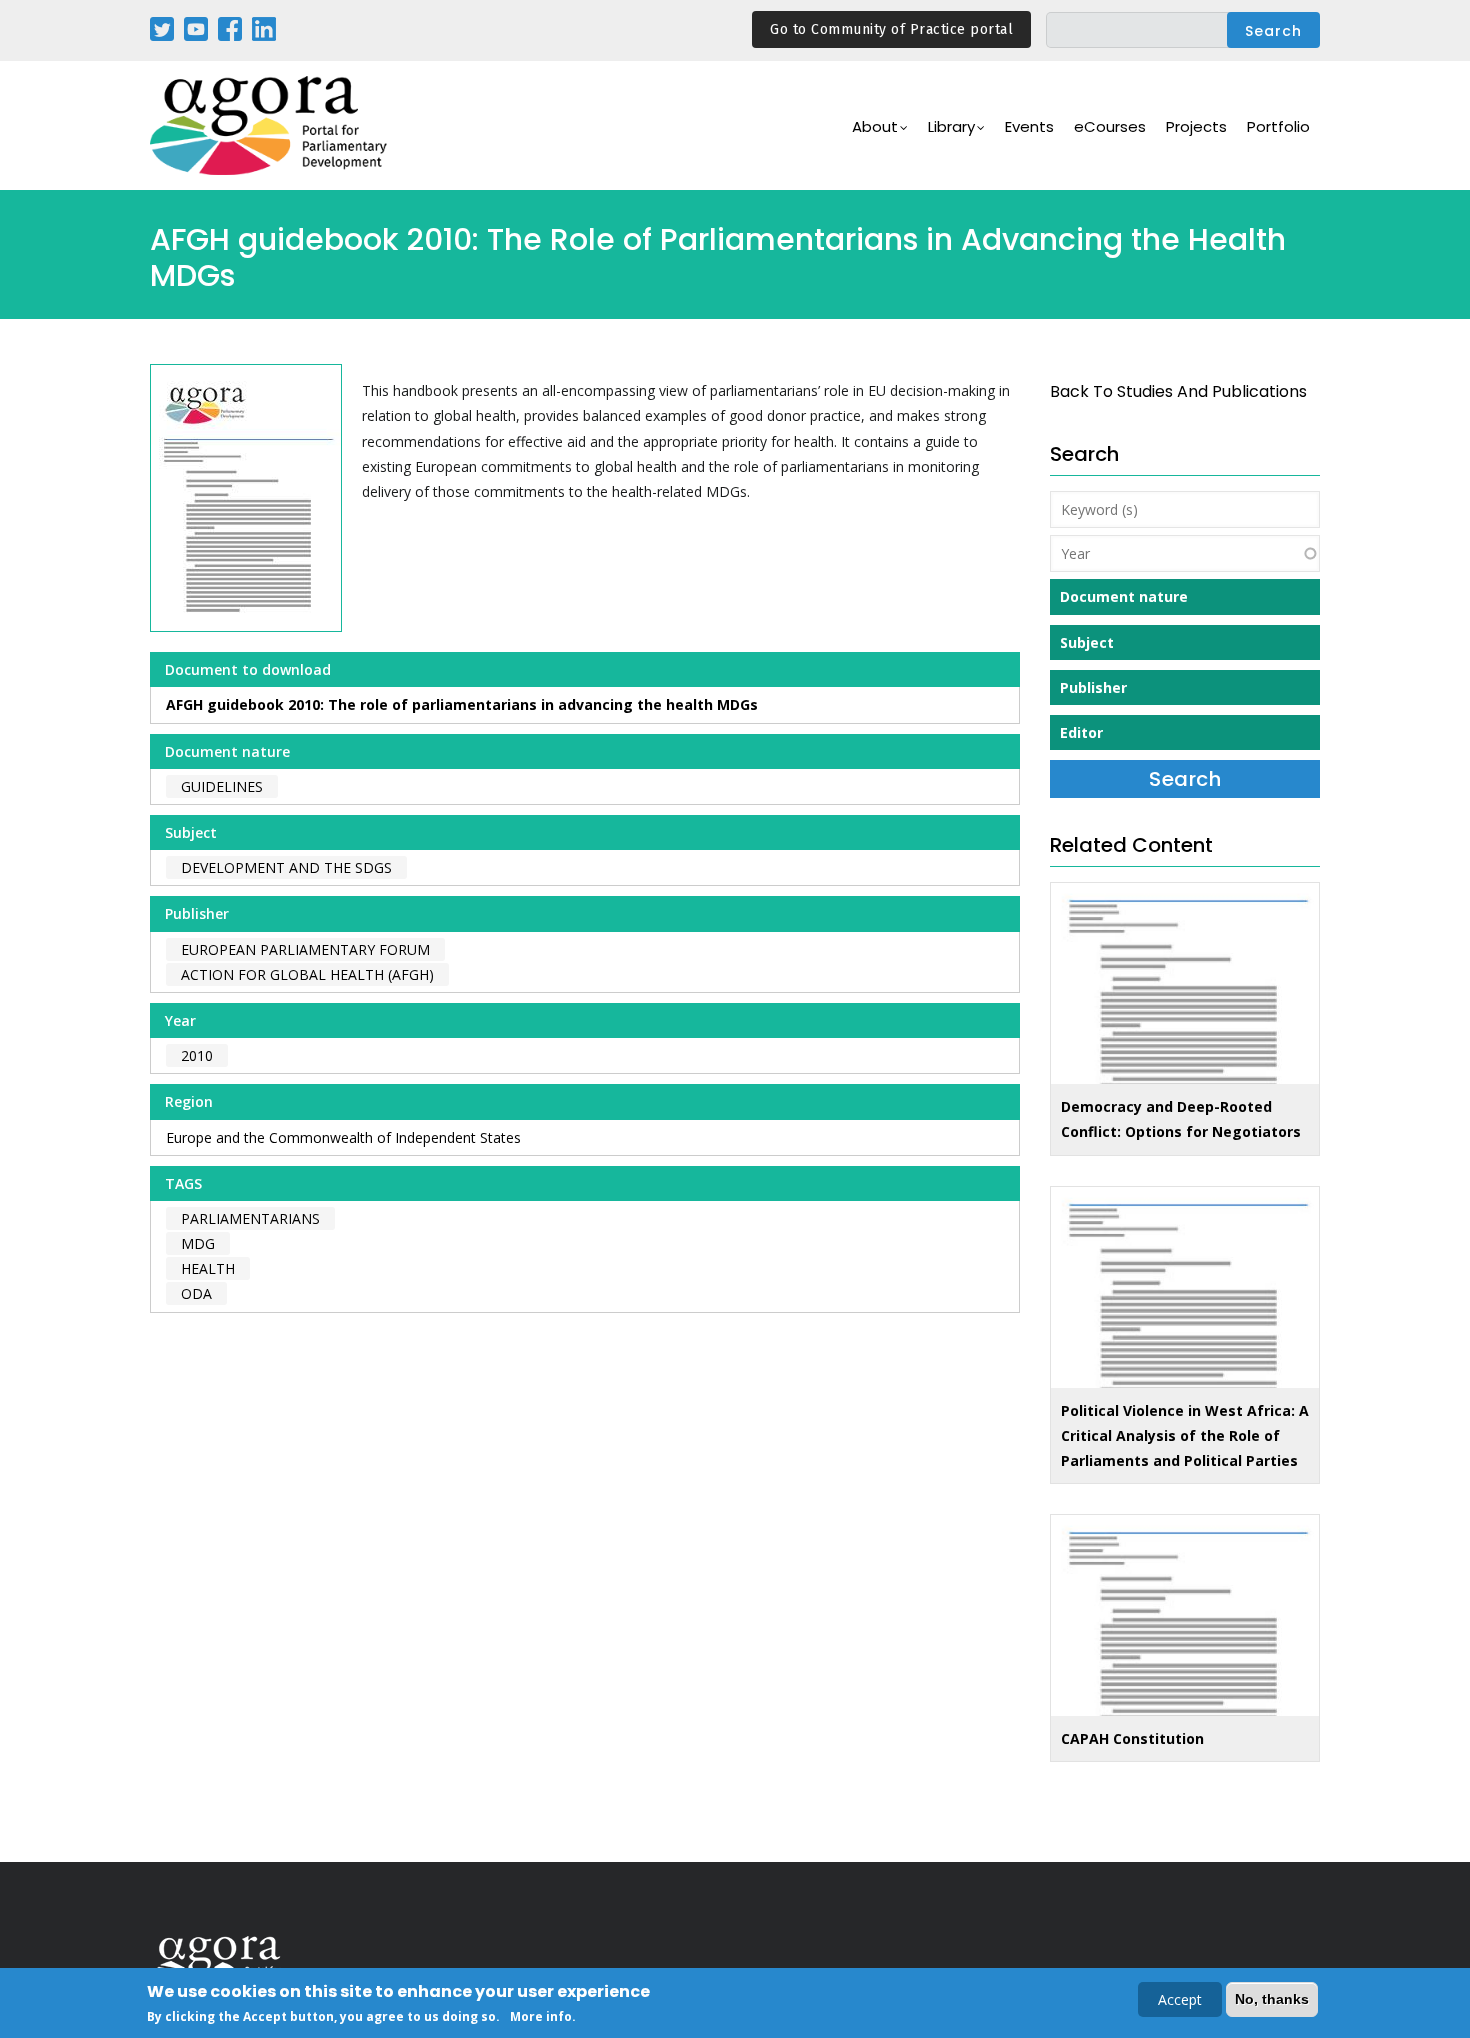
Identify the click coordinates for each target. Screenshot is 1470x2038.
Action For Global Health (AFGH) (307, 974)
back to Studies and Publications (1178, 391)
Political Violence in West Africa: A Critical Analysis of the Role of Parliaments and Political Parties (1185, 1435)
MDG (198, 1243)
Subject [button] (1087, 642)
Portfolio (1278, 126)
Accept (1180, 1999)
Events (1029, 126)
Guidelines (222, 786)
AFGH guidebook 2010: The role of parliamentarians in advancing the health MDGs (462, 704)
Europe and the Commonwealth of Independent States (343, 1137)
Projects (1196, 126)
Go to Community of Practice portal (891, 29)
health (208, 1268)
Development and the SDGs (286, 867)
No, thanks (1272, 1999)
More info (541, 2016)
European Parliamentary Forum (305, 949)
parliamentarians (250, 1218)
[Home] (270, 125)
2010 (197, 1055)
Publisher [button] (1093, 687)
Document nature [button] (1124, 596)
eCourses (1110, 126)
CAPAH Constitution (1132, 1738)
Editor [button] (1081, 732)
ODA (196, 1293)
